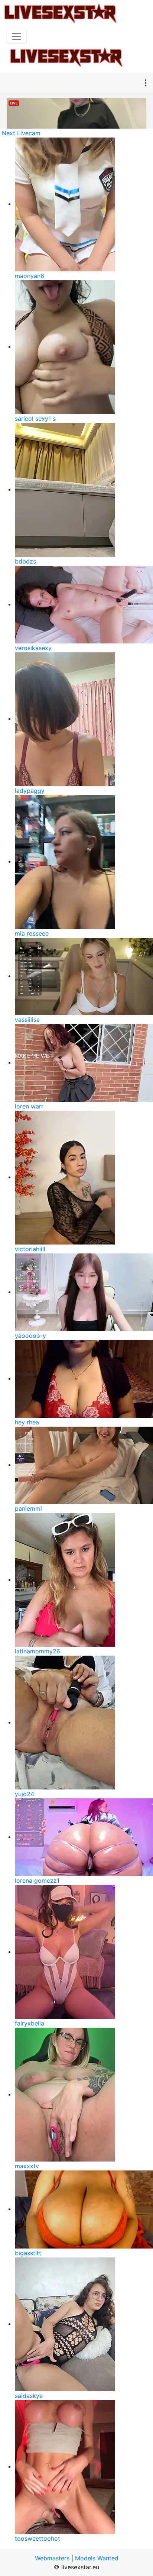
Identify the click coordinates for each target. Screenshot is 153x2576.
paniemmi (28, 1508)
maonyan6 (30, 276)
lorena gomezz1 (37, 1881)
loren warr (29, 1106)
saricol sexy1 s (35, 419)
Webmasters (52, 2558)
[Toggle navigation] (16, 36)
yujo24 (25, 1794)
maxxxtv (27, 2166)
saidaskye (29, 2396)
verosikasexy (33, 648)
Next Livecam (21, 133)
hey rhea (27, 1422)
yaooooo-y (30, 1336)
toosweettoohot (38, 2538)
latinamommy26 (38, 1651)
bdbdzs (25, 561)
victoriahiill (30, 1249)
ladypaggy (30, 791)
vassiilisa (27, 1020)
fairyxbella (30, 2023)
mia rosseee (32, 933)
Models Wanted (97, 2558)
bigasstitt (28, 2253)
